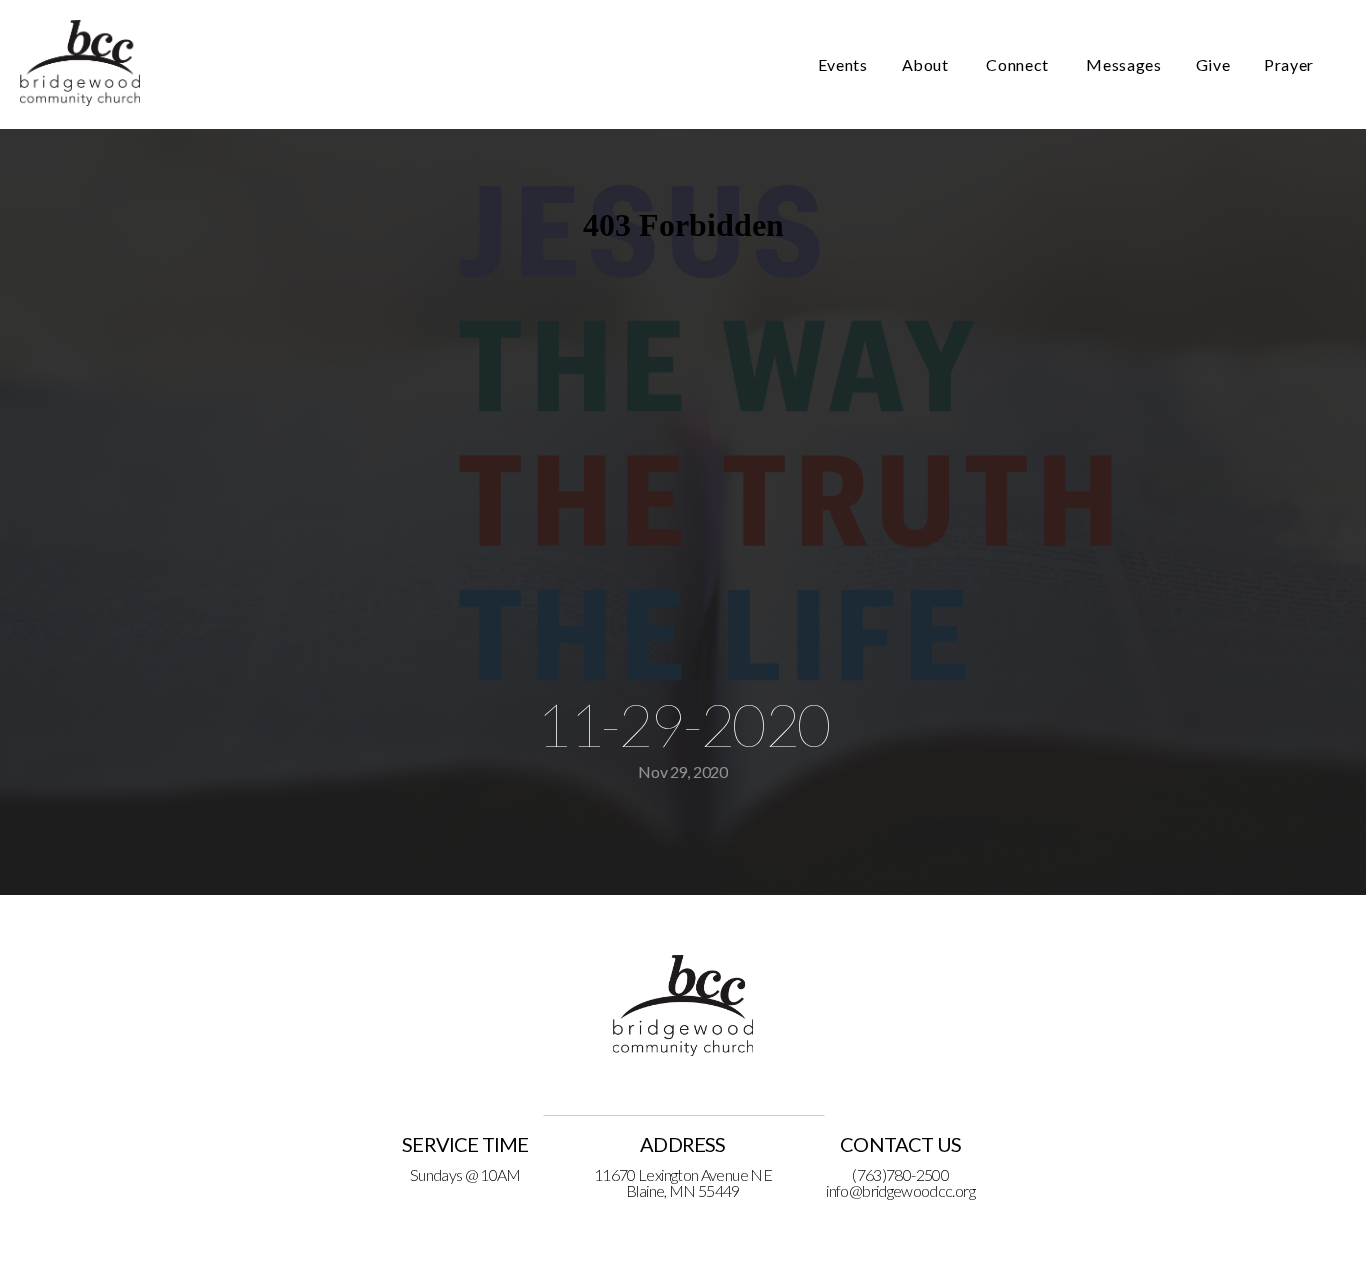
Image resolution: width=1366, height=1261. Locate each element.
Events (843, 64)
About (927, 64)
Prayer (1289, 64)
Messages (1123, 64)
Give (1213, 64)
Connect (1019, 64)
